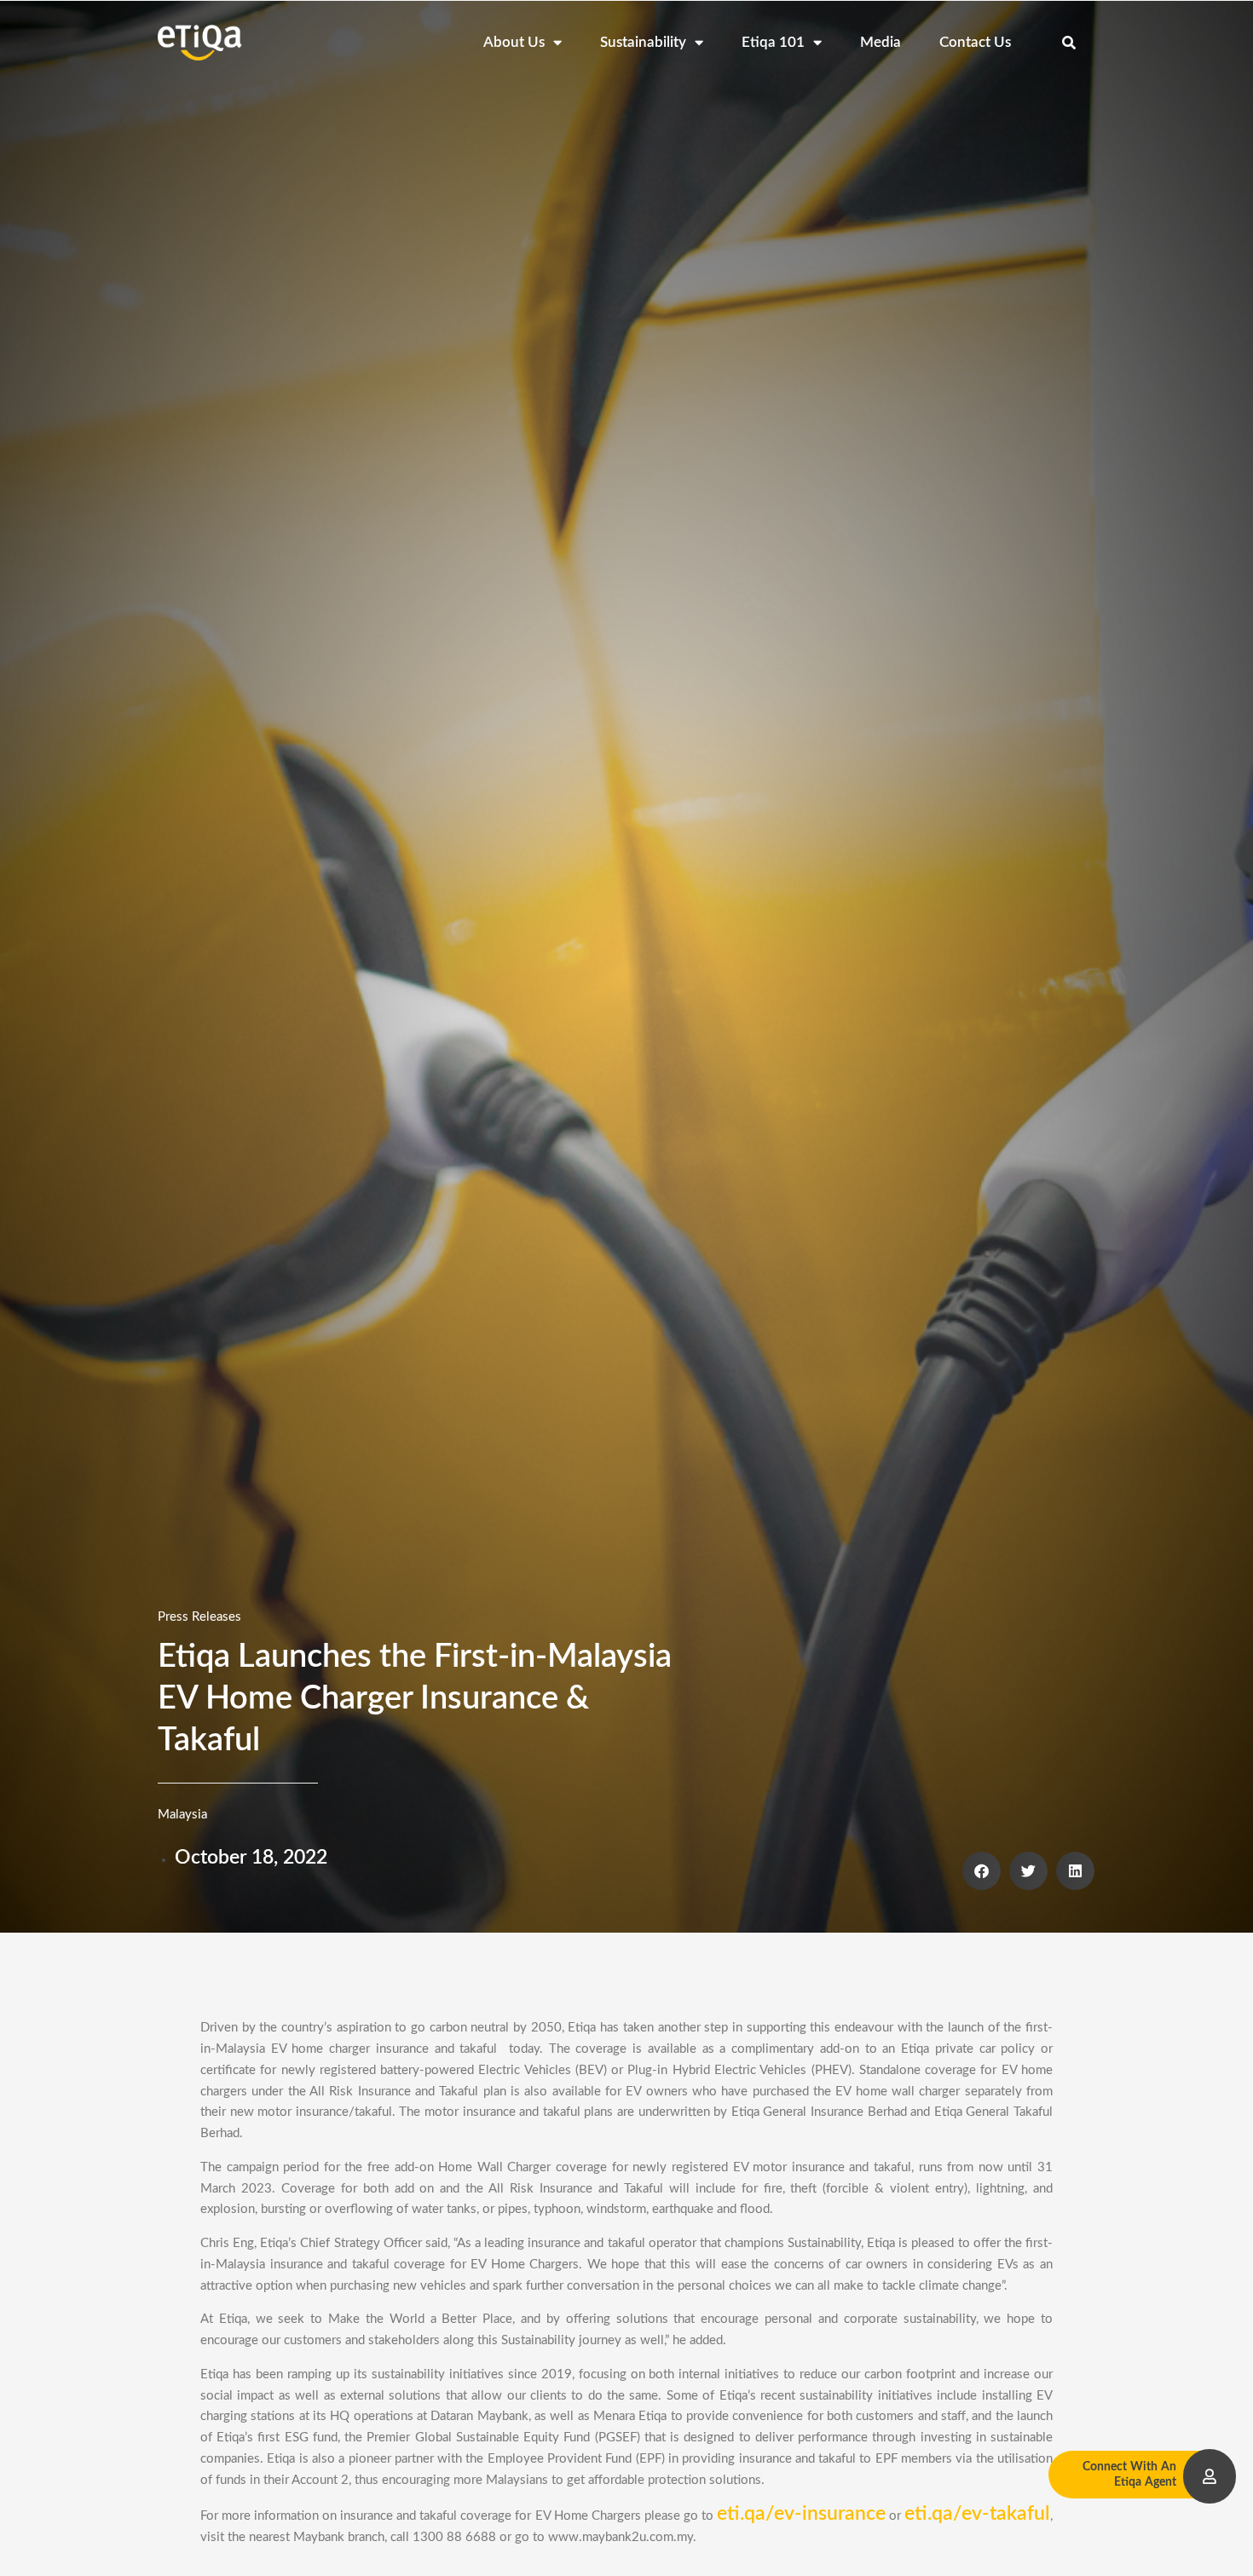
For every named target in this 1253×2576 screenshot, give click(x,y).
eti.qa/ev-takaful (977, 2514)
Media (881, 43)
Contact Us (975, 43)
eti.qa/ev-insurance (801, 2514)
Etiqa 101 (773, 43)
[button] (1069, 43)
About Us (514, 43)
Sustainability (643, 43)
